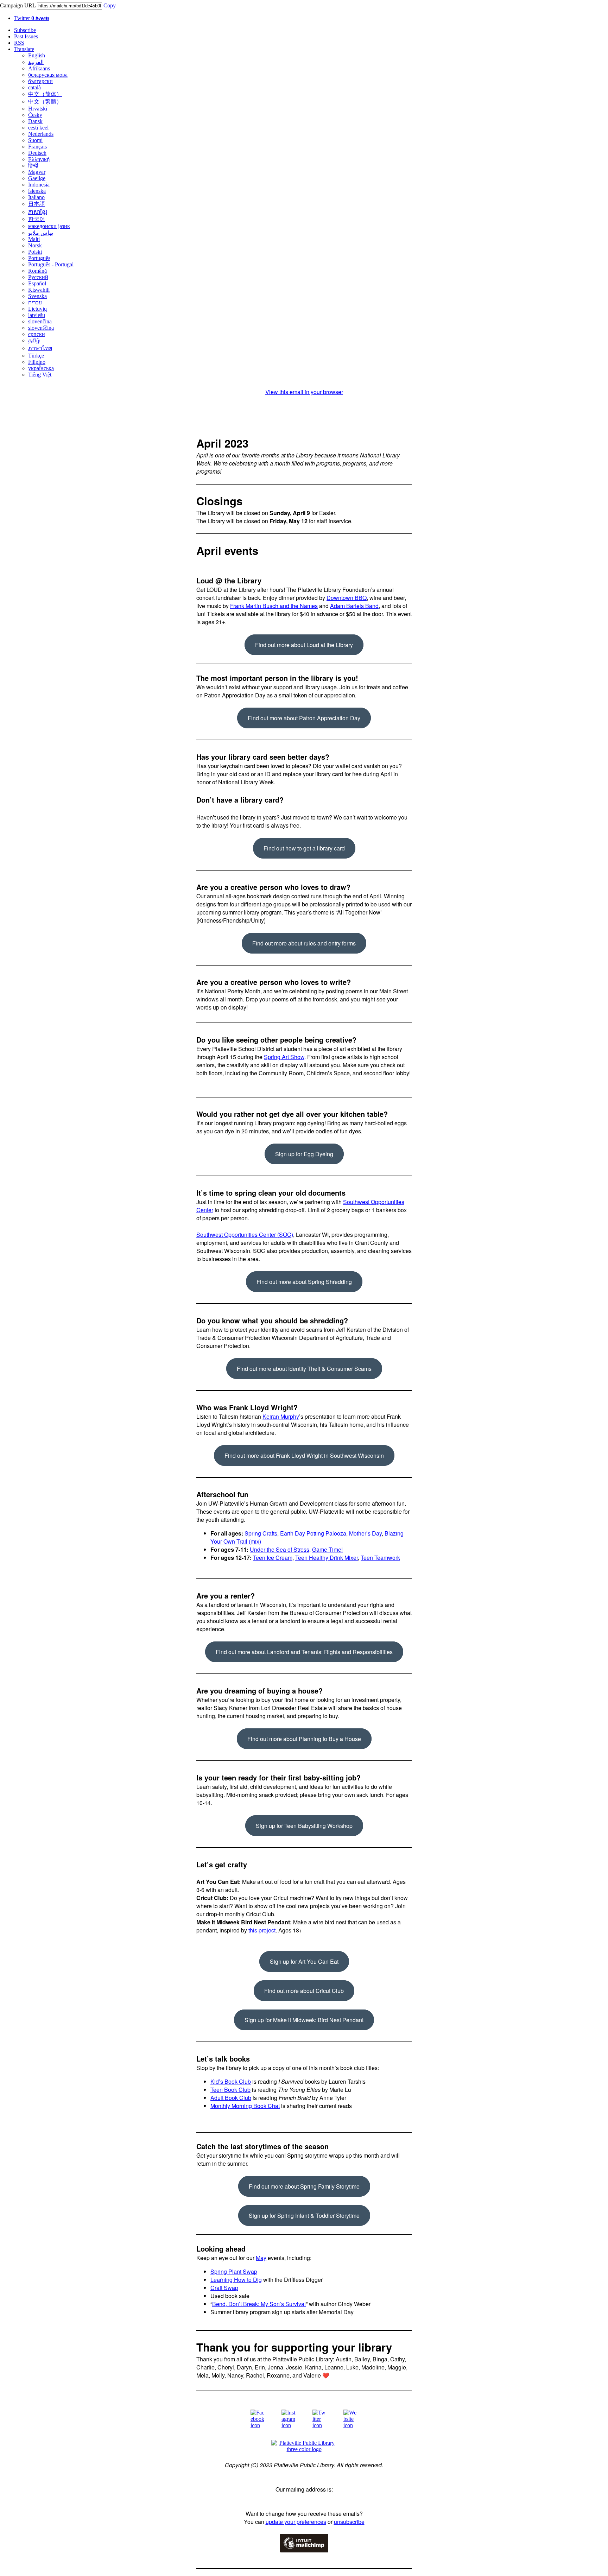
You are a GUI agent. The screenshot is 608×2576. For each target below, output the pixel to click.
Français (37, 147)
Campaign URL (18, 5)
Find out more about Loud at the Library (304, 645)
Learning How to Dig (236, 2280)
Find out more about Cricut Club (304, 1991)
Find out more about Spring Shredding (304, 1282)
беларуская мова (48, 75)
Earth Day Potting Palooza (313, 1533)
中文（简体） (45, 94)
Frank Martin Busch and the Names (274, 606)
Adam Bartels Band (354, 606)
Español (37, 283)
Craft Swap (224, 2288)
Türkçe (36, 356)
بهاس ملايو (41, 233)
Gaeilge (37, 178)
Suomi (35, 140)
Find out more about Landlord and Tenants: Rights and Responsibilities (304, 1652)
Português (39, 258)
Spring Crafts (261, 1533)
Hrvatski (38, 109)
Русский (38, 277)
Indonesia (39, 185)
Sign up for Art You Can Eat (304, 1961)
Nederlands (41, 134)
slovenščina (41, 328)
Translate (24, 49)
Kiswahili (39, 290)
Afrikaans (39, 68)
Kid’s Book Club (231, 2081)
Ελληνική (39, 159)
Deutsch (37, 153)
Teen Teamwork (380, 1558)
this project (262, 1930)
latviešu (37, 315)
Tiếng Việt (40, 375)
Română (37, 271)
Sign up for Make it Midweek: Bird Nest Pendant (304, 2020)
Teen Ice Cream (273, 1558)
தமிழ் (34, 340)
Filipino (37, 362)
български (40, 81)
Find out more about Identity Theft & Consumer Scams (304, 1369)
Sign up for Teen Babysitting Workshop (304, 1826)
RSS (19, 43)
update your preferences (296, 2522)
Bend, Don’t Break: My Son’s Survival (259, 2304)
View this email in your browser (304, 392)
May (261, 2258)
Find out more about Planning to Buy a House (304, 1739)
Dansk (35, 121)
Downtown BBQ (347, 598)
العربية (36, 62)
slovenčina (40, 321)
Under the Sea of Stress (280, 1549)
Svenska (37, 296)
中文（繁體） (45, 102)
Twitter (32, 18)
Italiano (36, 197)
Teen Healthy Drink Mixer (327, 1558)
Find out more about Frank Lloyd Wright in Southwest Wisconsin (304, 1455)
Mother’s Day (365, 1533)
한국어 (37, 219)
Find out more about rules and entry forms (304, 943)
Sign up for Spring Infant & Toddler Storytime (304, 2216)
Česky (35, 115)
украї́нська (41, 368)
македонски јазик (49, 226)
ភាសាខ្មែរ (38, 212)
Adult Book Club (231, 2098)
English (37, 55)
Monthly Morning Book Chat (245, 2106)
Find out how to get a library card (304, 848)
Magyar (37, 172)
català (34, 87)
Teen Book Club (230, 2090)
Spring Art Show (284, 1057)
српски (37, 334)
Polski (35, 252)
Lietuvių (37, 309)
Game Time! (327, 1549)
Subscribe (25, 30)
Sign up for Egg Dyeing (304, 1154)
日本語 (37, 204)
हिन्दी (33, 166)
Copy (110, 5)
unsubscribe (349, 2522)
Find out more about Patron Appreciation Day (304, 718)
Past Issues (26, 36)
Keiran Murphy (281, 1416)
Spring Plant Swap (234, 2271)
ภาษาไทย (40, 348)
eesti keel (38, 128)
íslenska (37, 191)
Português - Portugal (51, 264)
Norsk (35, 245)
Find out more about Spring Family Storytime (304, 2186)
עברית (35, 302)
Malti (34, 239)
